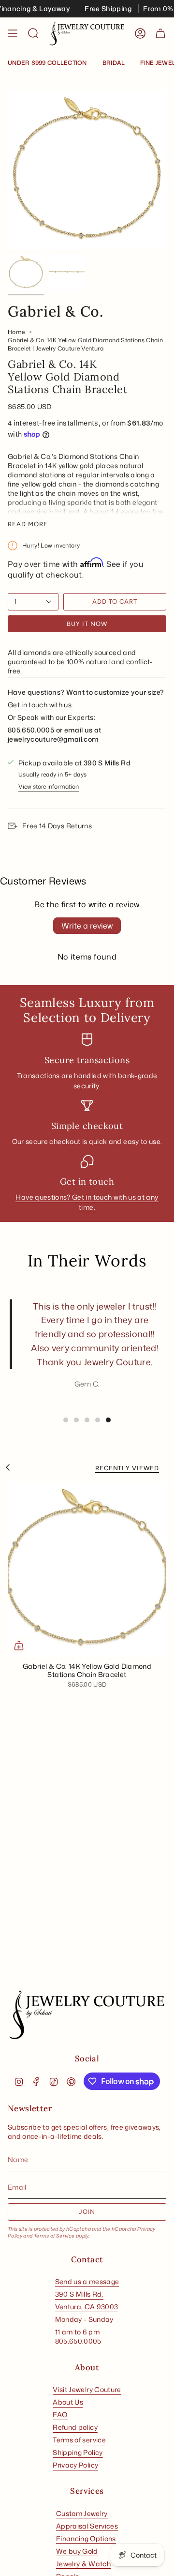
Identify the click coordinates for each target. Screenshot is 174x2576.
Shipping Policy (78, 2452)
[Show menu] (13, 34)
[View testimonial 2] (76, 1420)
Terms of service (79, 2440)
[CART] (160, 34)
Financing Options (86, 2538)
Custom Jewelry (82, 2513)
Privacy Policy (75, 2465)
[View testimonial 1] (66, 1420)
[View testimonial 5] (108, 1420)
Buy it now (87, 624)
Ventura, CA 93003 (87, 2307)
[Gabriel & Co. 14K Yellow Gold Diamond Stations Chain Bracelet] (87, 1569)
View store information (49, 786)
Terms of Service (54, 2236)
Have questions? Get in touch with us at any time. (87, 1202)
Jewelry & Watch (83, 2564)
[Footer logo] (87, 2015)
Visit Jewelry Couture (87, 2389)
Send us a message (87, 2281)
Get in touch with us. (40, 705)
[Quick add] (19, 1646)
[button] (33, 34)
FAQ (60, 2415)
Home (16, 332)
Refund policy (75, 2427)
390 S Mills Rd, (79, 2294)
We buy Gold (77, 2551)
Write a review (87, 926)
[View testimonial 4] (98, 1420)
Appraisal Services (87, 2526)
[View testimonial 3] (87, 1420)
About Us (68, 2402)
